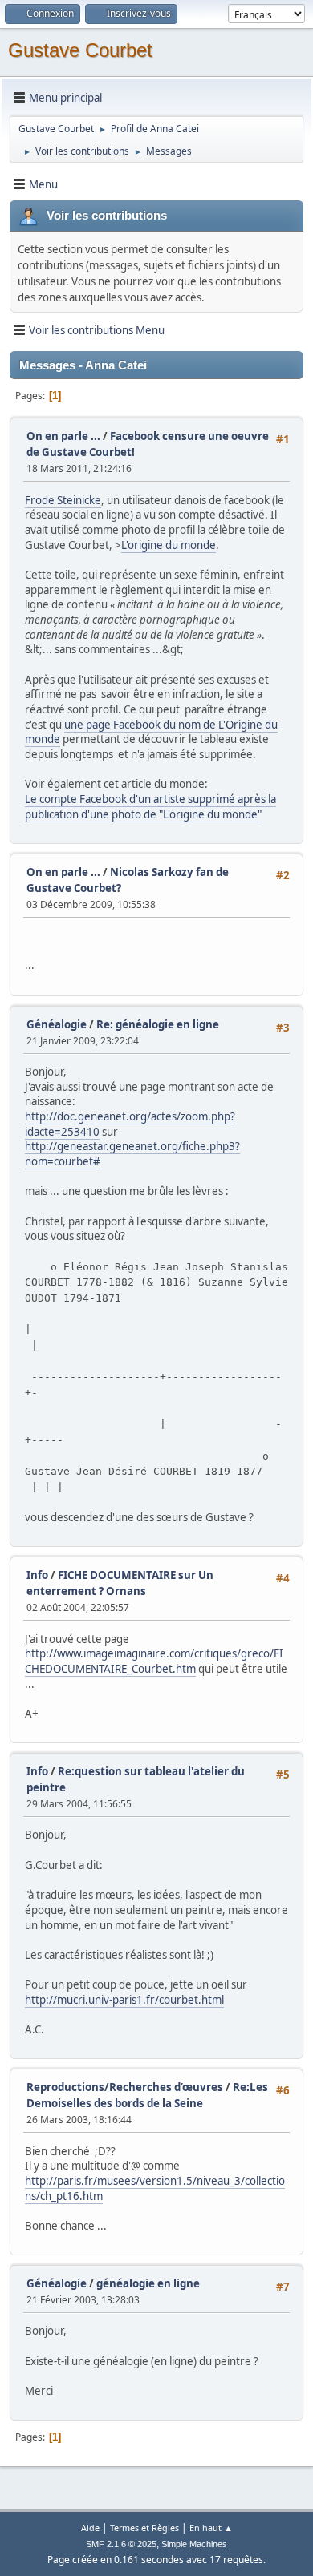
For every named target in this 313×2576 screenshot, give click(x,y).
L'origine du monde (169, 545)
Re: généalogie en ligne (158, 1024)
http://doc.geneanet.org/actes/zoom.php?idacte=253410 (130, 1124)
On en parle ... (63, 436)
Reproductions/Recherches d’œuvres (125, 2087)
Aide (90, 2528)
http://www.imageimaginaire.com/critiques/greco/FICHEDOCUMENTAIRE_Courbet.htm (154, 1661)
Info (37, 1575)
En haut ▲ (211, 2528)
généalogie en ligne (148, 2283)
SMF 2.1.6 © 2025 (121, 2544)
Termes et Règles (144, 2528)
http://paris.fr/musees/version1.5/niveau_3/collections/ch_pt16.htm (155, 2188)
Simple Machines (194, 2544)
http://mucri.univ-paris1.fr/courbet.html (124, 2000)
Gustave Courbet (80, 50)
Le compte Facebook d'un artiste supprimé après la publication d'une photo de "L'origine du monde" (150, 807)
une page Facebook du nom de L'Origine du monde (151, 732)
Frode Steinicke (63, 500)
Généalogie (57, 1024)
